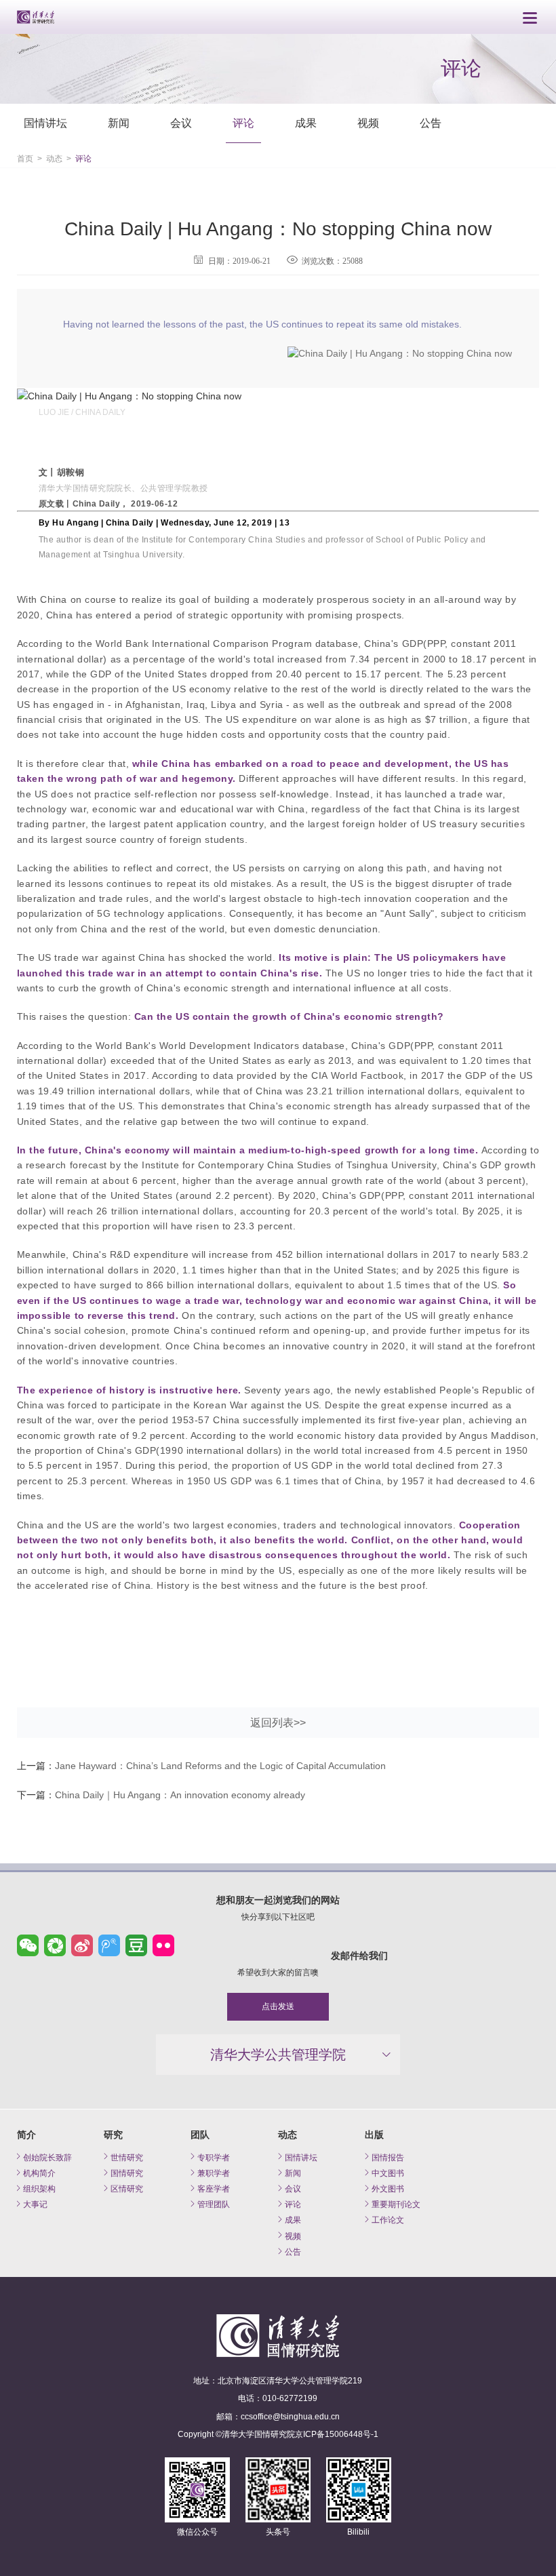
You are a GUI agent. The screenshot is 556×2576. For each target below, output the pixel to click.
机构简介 (39, 2173)
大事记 (35, 2204)
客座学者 (214, 2188)
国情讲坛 (45, 123)
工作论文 (388, 2220)
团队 (200, 2135)
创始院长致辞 (47, 2157)
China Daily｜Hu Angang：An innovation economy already (180, 1795)
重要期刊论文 (396, 2204)
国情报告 (388, 2157)
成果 (306, 123)
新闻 (119, 123)
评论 (243, 123)
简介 (26, 2135)
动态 (54, 159)
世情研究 (127, 2157)
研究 (113, 2135)
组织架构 (39, 2188)
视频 (368, 123)
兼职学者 (214, 2173)
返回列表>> (278, 1723)
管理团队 (214, 2204)
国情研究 (127, 2173)
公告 (431, 123)
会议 (181, 123)
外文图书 (388, 2188)
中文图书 (388, 2173)
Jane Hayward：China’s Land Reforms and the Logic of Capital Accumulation (220, 1766)
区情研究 (127, 2188)
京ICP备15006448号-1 (337, 2434)
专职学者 (214, 2157)
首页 (25, 159)
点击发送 (278, 2006)
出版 (374, 2135)
